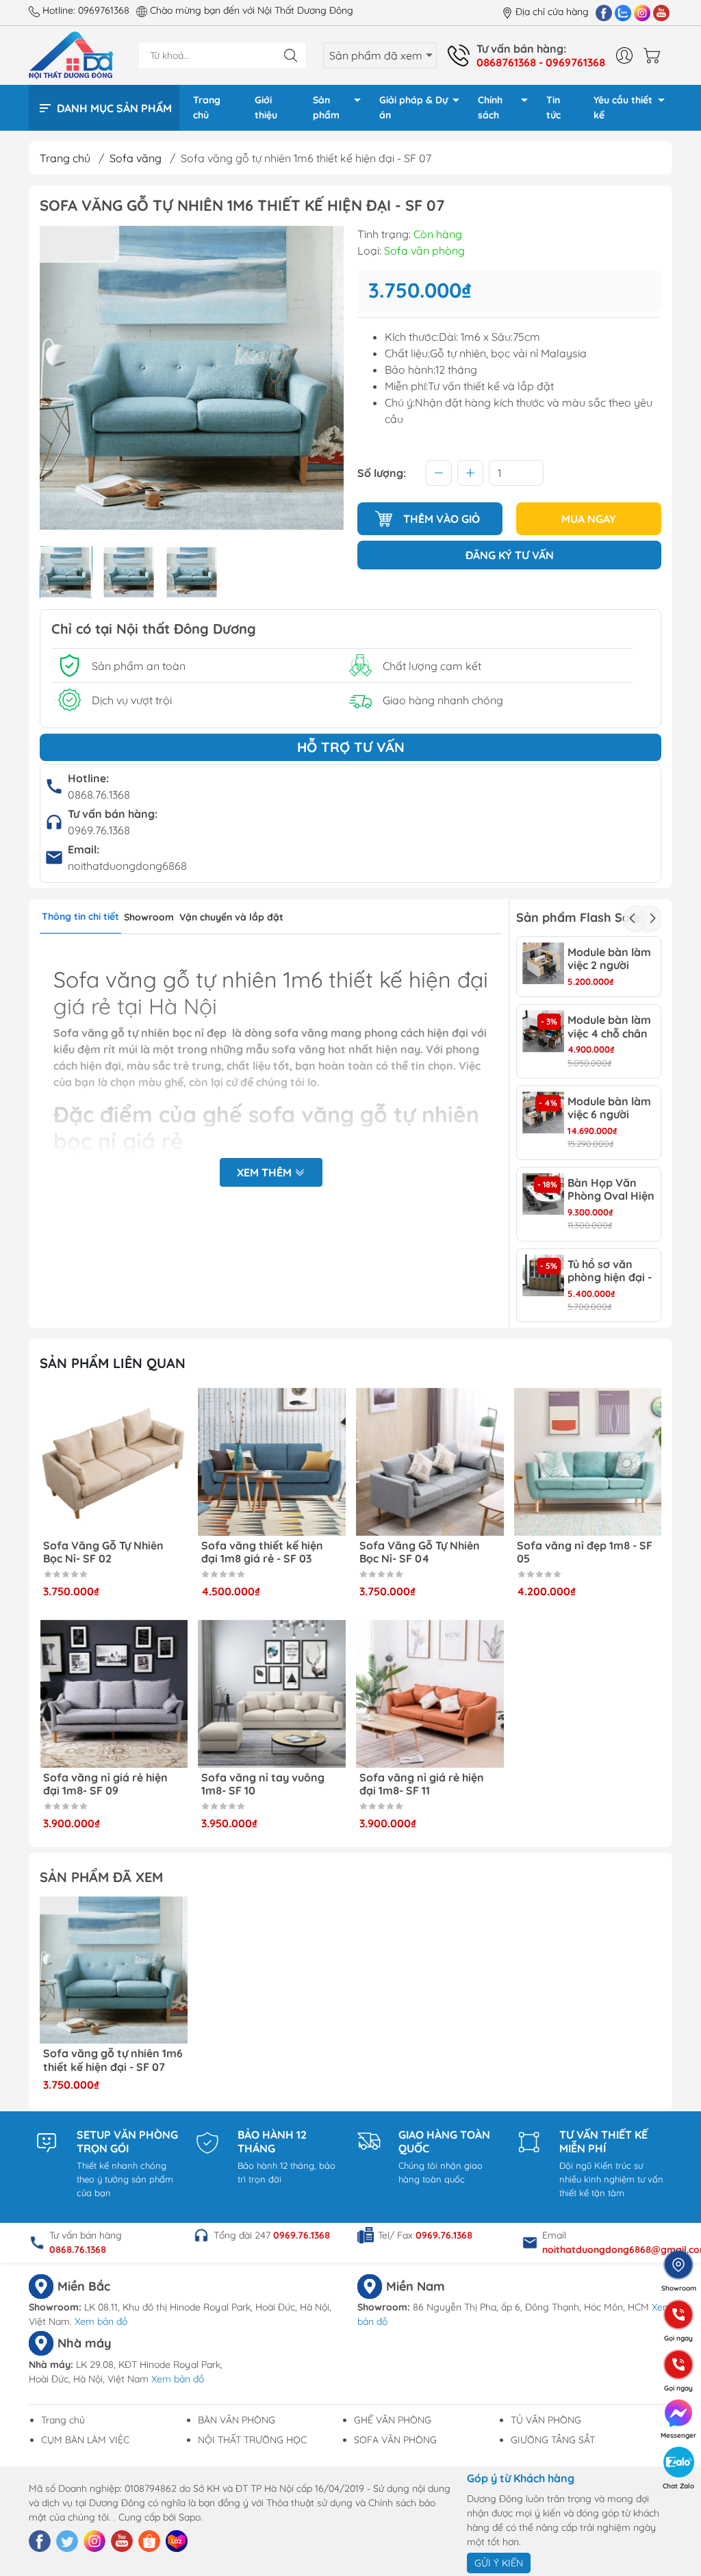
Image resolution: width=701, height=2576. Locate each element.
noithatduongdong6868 (127, 866)
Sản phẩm (326, 107)
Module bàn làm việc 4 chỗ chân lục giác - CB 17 (609, 1027)
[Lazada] (177, 2541)
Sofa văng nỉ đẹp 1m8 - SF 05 (585, 1552)
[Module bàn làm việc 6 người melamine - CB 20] (543, 1112)
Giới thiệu (266, 107)
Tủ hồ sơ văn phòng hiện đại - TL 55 (610, 1271)
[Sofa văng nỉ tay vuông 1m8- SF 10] (272, 1694)
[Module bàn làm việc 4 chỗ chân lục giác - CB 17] (543, 1031)
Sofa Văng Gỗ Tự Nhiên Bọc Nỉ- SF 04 (420, 1552)
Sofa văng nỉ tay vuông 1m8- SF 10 (263, 1784)
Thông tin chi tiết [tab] (80, 916)
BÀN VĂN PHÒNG (237, 2420)
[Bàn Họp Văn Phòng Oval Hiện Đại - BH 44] (543, 1194)
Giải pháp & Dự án (413, 107)
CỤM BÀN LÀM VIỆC (85, 2440)
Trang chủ (207, 107)
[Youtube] (661, 12)
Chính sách (490, 107)
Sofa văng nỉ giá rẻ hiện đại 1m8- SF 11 (422, 1784)
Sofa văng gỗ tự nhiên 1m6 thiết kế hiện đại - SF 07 (113, 2060)
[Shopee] (149, 2541)
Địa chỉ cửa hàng (552, 12)
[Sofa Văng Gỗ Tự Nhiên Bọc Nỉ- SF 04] (430, 1462)
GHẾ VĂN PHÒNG (393, 2420)
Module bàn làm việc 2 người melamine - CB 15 (612, 959)
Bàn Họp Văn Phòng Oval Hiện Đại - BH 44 (611, 1189)
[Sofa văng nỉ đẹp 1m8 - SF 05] (587, 1462)
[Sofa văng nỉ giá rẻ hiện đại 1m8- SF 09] (114, 1694)
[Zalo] (623, 12)
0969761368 (104, 10)
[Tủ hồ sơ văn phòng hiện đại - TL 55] (543, 1275)
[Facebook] (604, 12)
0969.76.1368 (99, 830)
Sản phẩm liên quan (113, 1363)
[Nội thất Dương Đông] (71, 54)
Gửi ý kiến (499, 2563)
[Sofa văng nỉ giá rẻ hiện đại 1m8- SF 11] (430, 1694)
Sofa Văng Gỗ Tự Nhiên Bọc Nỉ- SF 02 (103, 1552)
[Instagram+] (642, 12)
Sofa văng (136, 158)
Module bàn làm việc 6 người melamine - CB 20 (609, 1108)
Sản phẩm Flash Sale (578, 917)
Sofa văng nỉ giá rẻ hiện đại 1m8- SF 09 (105, 1784)
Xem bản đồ (101, 2321)
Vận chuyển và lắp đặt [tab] (231, 917)
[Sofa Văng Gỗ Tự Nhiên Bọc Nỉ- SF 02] (114, 1462)
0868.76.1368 (99, 795)
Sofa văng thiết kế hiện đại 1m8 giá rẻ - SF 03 (262, 1552)
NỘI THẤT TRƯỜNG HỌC (252, 2440)
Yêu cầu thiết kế (623, 107)
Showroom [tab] (149, 917)
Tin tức (553, 107)
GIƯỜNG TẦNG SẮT (553, 2440)
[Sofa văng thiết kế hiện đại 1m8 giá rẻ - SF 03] (272, 1462)
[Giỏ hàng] (655, 55)
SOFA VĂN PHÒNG (395, 2440)
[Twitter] (67, 2541)
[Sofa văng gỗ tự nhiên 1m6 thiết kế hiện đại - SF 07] (114, 1970)
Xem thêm (266, 1172)
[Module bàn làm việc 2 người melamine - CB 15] (543, 963)
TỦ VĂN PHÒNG (546, 2420)
